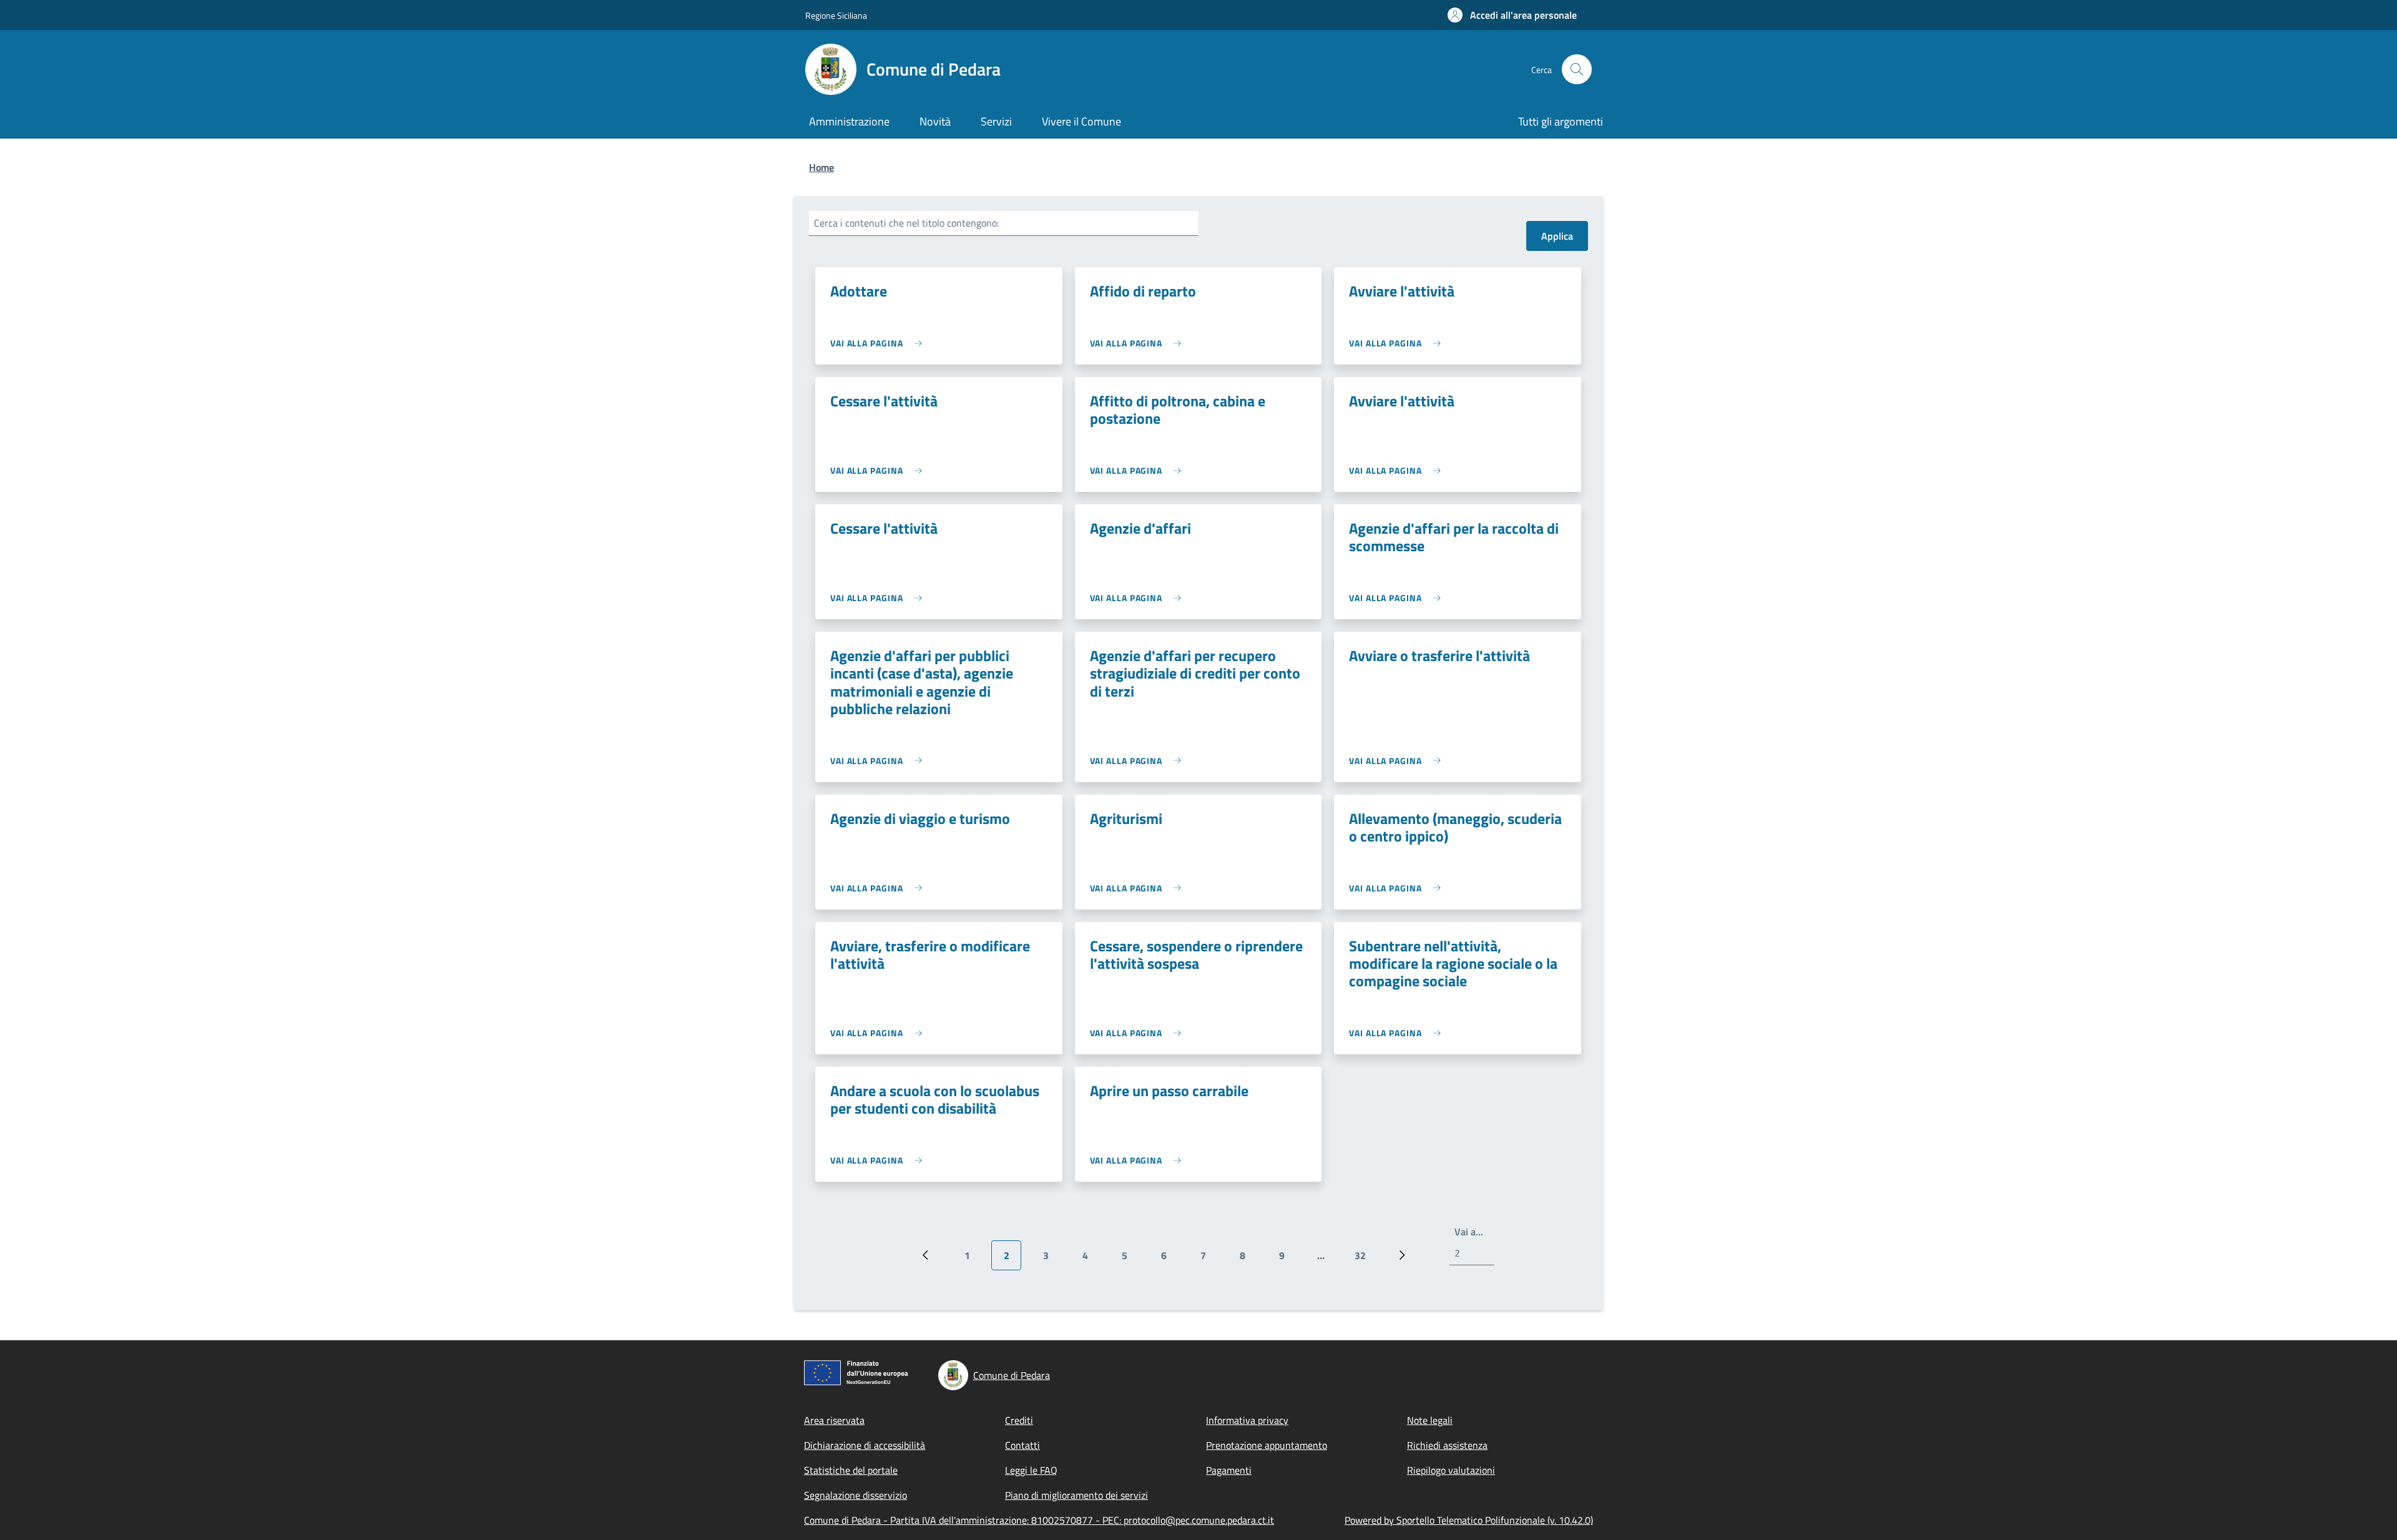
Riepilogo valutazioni (1451, 1470)
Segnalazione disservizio (855, 1495)
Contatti (1022, 1445)
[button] (1512, 15)
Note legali (1430, 1420)
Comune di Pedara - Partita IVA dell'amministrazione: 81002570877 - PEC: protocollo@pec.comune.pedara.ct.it (1039, 1520)
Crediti (1019, 1420)
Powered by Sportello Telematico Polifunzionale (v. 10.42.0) (1469, 1520)
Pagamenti (1229, 1470)
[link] (879, 343)
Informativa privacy (1247, 1420)
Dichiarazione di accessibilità (865, 1445)
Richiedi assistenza (1447, 1445)
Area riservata (834, 1420)
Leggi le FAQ (1031, 1470)
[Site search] (1577, 69)
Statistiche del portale (851, 1470)
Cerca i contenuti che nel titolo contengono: (906, 223)
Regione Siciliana (836, 15)
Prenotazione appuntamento (1267, 1445)
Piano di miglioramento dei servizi (1076, 1495)
